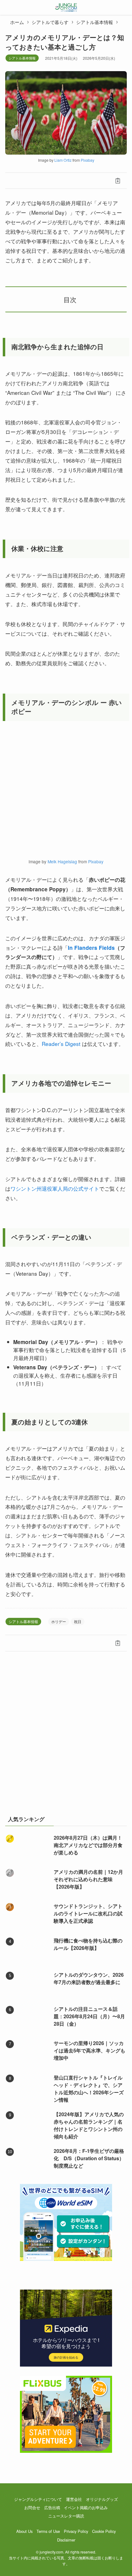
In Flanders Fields (91, 948)
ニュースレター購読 (66, 2516)
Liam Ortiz (63, 160)
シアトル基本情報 (22, 58)
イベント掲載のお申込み (86, 2507)
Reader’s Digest (61, 1044)
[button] (14, 181)
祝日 (78, 1621)
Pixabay (87, 160)
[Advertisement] (66, 1737)
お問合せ (32, 2507)
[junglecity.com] (66, 7)
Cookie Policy (104, 2531)
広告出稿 (52, 2507)
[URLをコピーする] (118, 181)
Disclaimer (66, 2540)
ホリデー (59, 1621)
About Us (24, 2531)
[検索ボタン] (125, 7)
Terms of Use (48, 2531)
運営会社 (74, 2499)
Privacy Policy (76, 2531)
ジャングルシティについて (38, 2499)
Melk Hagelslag (62, 861)
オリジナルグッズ (102, 2499)
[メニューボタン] (7, 7)
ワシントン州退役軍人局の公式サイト (55, 1188)
